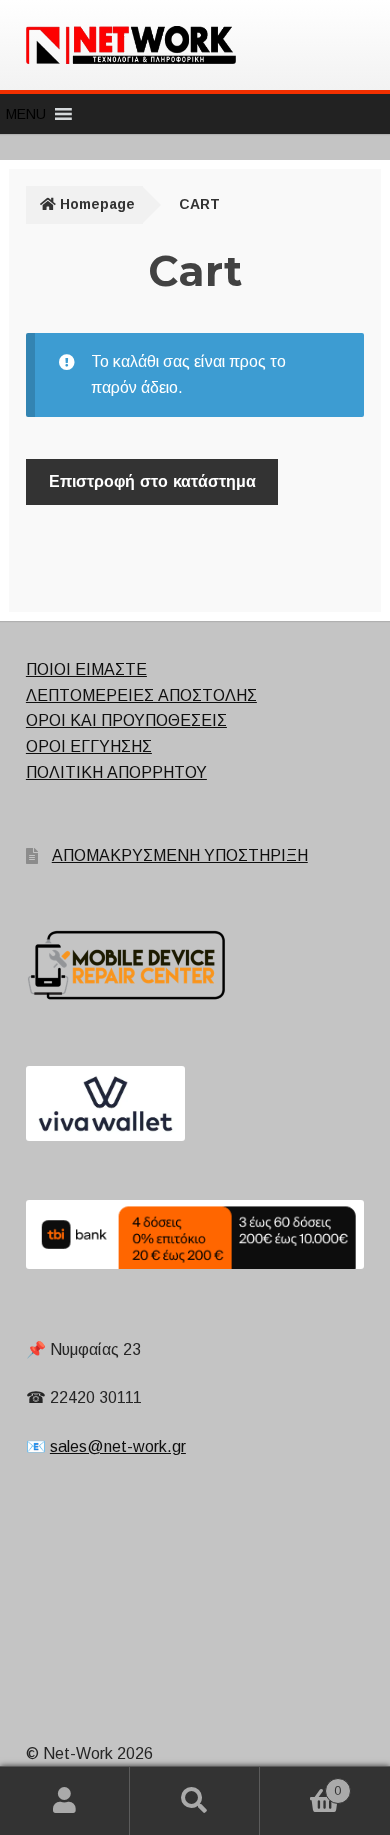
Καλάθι (300, 1784)
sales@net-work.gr (118, 1446)
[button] (26, 114)
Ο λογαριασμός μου (65, 1801)
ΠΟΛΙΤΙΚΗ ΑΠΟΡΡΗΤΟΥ (116, 772)
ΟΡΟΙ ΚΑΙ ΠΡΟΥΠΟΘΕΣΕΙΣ (126, 720)
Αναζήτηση (195, 1801)
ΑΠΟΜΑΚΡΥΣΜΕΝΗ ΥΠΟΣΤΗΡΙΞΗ (180, 855)
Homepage (97, 204)
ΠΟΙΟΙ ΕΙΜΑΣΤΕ (86, 669)
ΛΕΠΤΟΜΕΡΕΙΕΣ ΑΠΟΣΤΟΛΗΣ (141, 695)
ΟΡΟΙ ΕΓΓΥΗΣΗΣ (89, 746)
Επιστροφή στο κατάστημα (152, 481)
